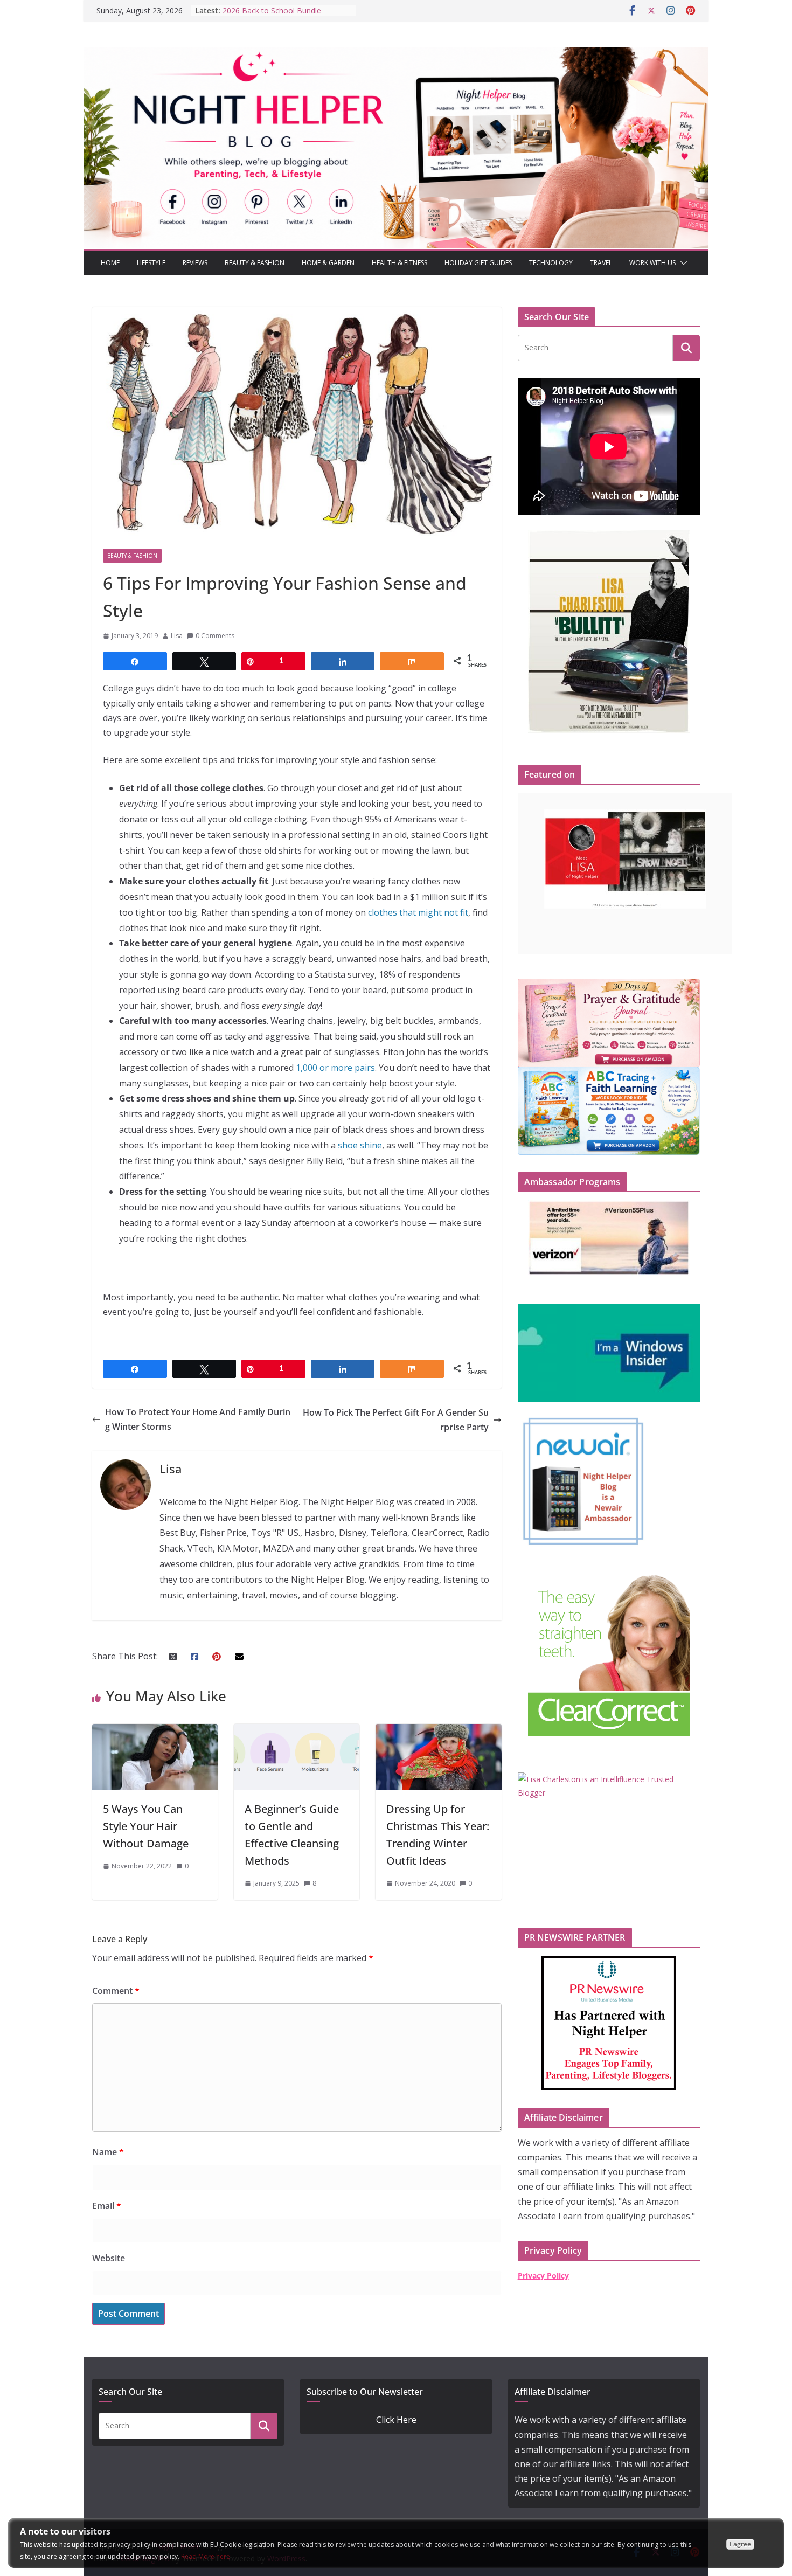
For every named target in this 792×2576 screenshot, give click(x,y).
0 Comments (215, 636)
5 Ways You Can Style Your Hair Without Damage (146, 1826)
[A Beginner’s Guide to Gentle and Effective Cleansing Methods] (297, 1731)
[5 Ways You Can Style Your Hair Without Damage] (155, 1731)
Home (110, 263)
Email (107, 2206)
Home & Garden (328, 263)
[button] (682, 263)
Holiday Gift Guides (478, 263)
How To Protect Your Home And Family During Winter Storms (198, 1419)
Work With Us (652, 263)
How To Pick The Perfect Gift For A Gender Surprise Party (396, 1420)
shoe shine (360, 1145)
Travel (601, 263)
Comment (116, 1991)
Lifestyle (151, 263)
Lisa (177, 636)
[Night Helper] (396, 54)
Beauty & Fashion (255, 263)
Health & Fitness (400, 263)
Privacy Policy (543, 2276)
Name (108, 2152)
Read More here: (206, 2556)
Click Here (396, 2420)
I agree (740, 2544)
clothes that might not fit (418, 912)
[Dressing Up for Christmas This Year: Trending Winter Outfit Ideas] (438, 1731)
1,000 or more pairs (335, 1068)
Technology (551, 263)
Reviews (195, 263)
